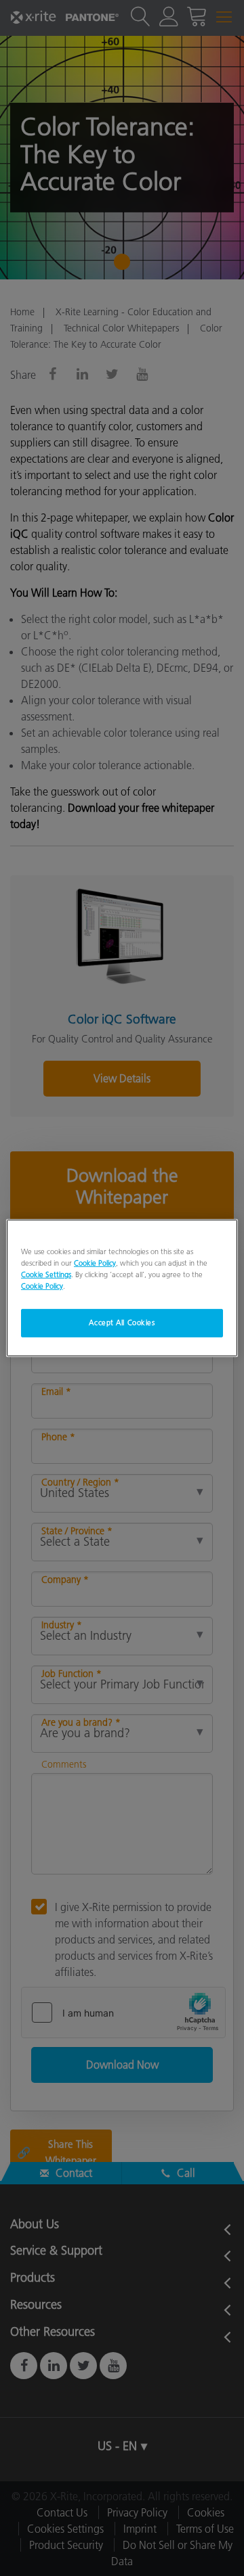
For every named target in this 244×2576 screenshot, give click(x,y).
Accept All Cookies (122, 1322)
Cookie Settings (46, 1274)
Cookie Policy (95, 1263)
